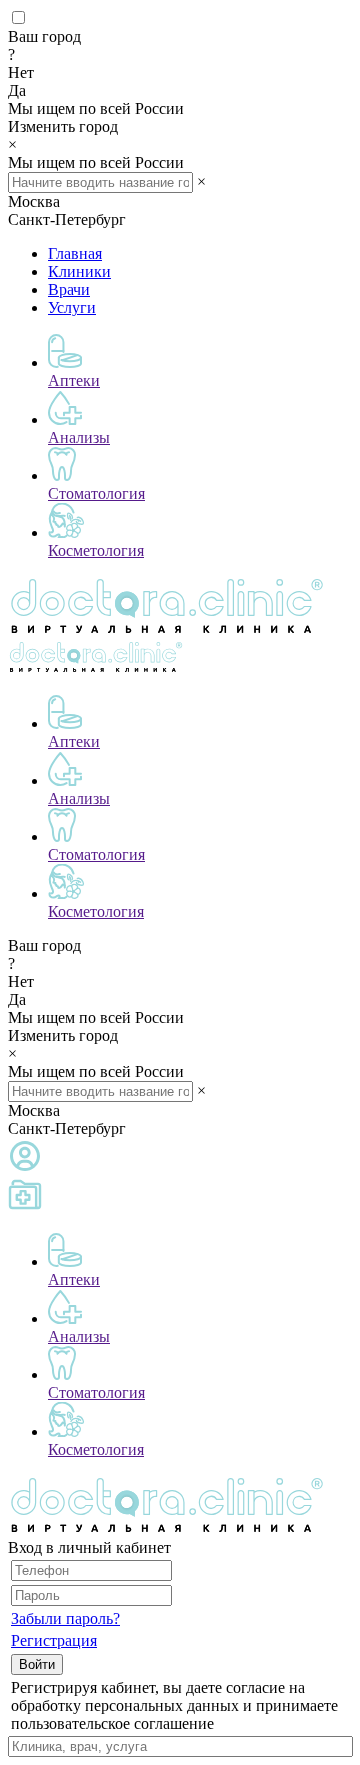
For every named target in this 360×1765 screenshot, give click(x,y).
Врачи (69, 289)
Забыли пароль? (65, 1618)
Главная (75, 253)
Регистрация (54, 1640)
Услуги (72, 307)
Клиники (79, 271)
